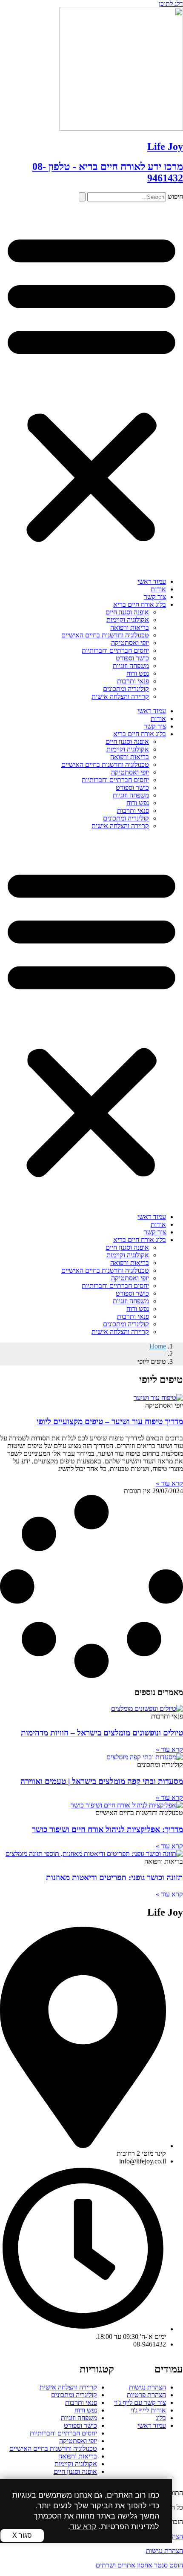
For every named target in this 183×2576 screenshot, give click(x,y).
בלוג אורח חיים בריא (140, 604)
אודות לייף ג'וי (148, 2410)
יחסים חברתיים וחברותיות (115, 650)
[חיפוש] (82, 197)
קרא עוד (83, 2527)
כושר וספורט (132, 658)
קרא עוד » (169, 1483)
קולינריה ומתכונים (126, 689)
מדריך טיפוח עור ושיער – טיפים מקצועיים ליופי (110, 1421)
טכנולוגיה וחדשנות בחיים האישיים (105, 635)
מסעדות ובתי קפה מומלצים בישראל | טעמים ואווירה (102, 1781)
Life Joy (165, 146)
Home (158, 1346)
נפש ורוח (138, 673)
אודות (158, 589)
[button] (91, 386)
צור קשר (155, 597)
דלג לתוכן (171, 4)
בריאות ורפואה (130, 627)
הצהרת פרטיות (146, 2395)
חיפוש (175, 196)
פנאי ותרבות (133, 681)
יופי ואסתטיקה (130, 643)
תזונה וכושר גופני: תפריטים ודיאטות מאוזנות (114, 1877)
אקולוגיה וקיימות (128, 620)
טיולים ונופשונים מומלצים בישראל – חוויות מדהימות (102, 1733)
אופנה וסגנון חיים (127, 612)
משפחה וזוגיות (131, 666)
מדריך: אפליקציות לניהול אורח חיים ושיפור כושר (107, 1829)
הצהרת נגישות (147, 2387)
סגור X (22, 2535)
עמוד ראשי (152, 581)
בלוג (161, 2418)
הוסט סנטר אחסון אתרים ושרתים (139, 2565)
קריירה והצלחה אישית (120, 696)
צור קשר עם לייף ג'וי (140, 2402)
